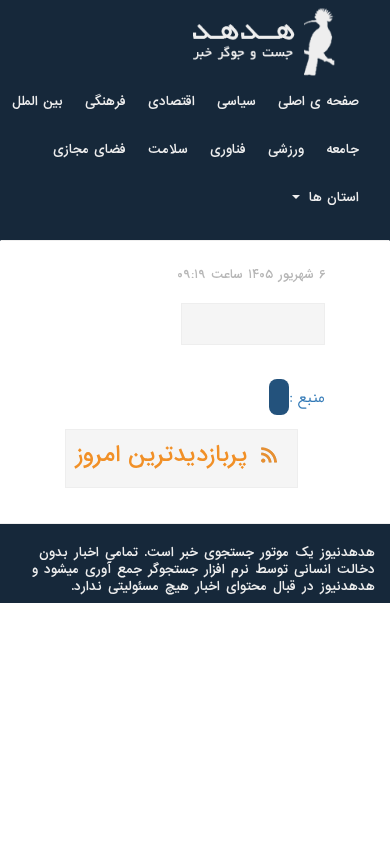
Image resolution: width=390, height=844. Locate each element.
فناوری (228, 149)
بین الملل (37, 101)
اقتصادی (171, 101)
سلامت (168, 149)
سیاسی (236, 101)
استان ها (331, 197)
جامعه (342, 149)
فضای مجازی (89, 149)
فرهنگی (105, 101)
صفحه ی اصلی (318, 101)
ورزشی (286, 149)
